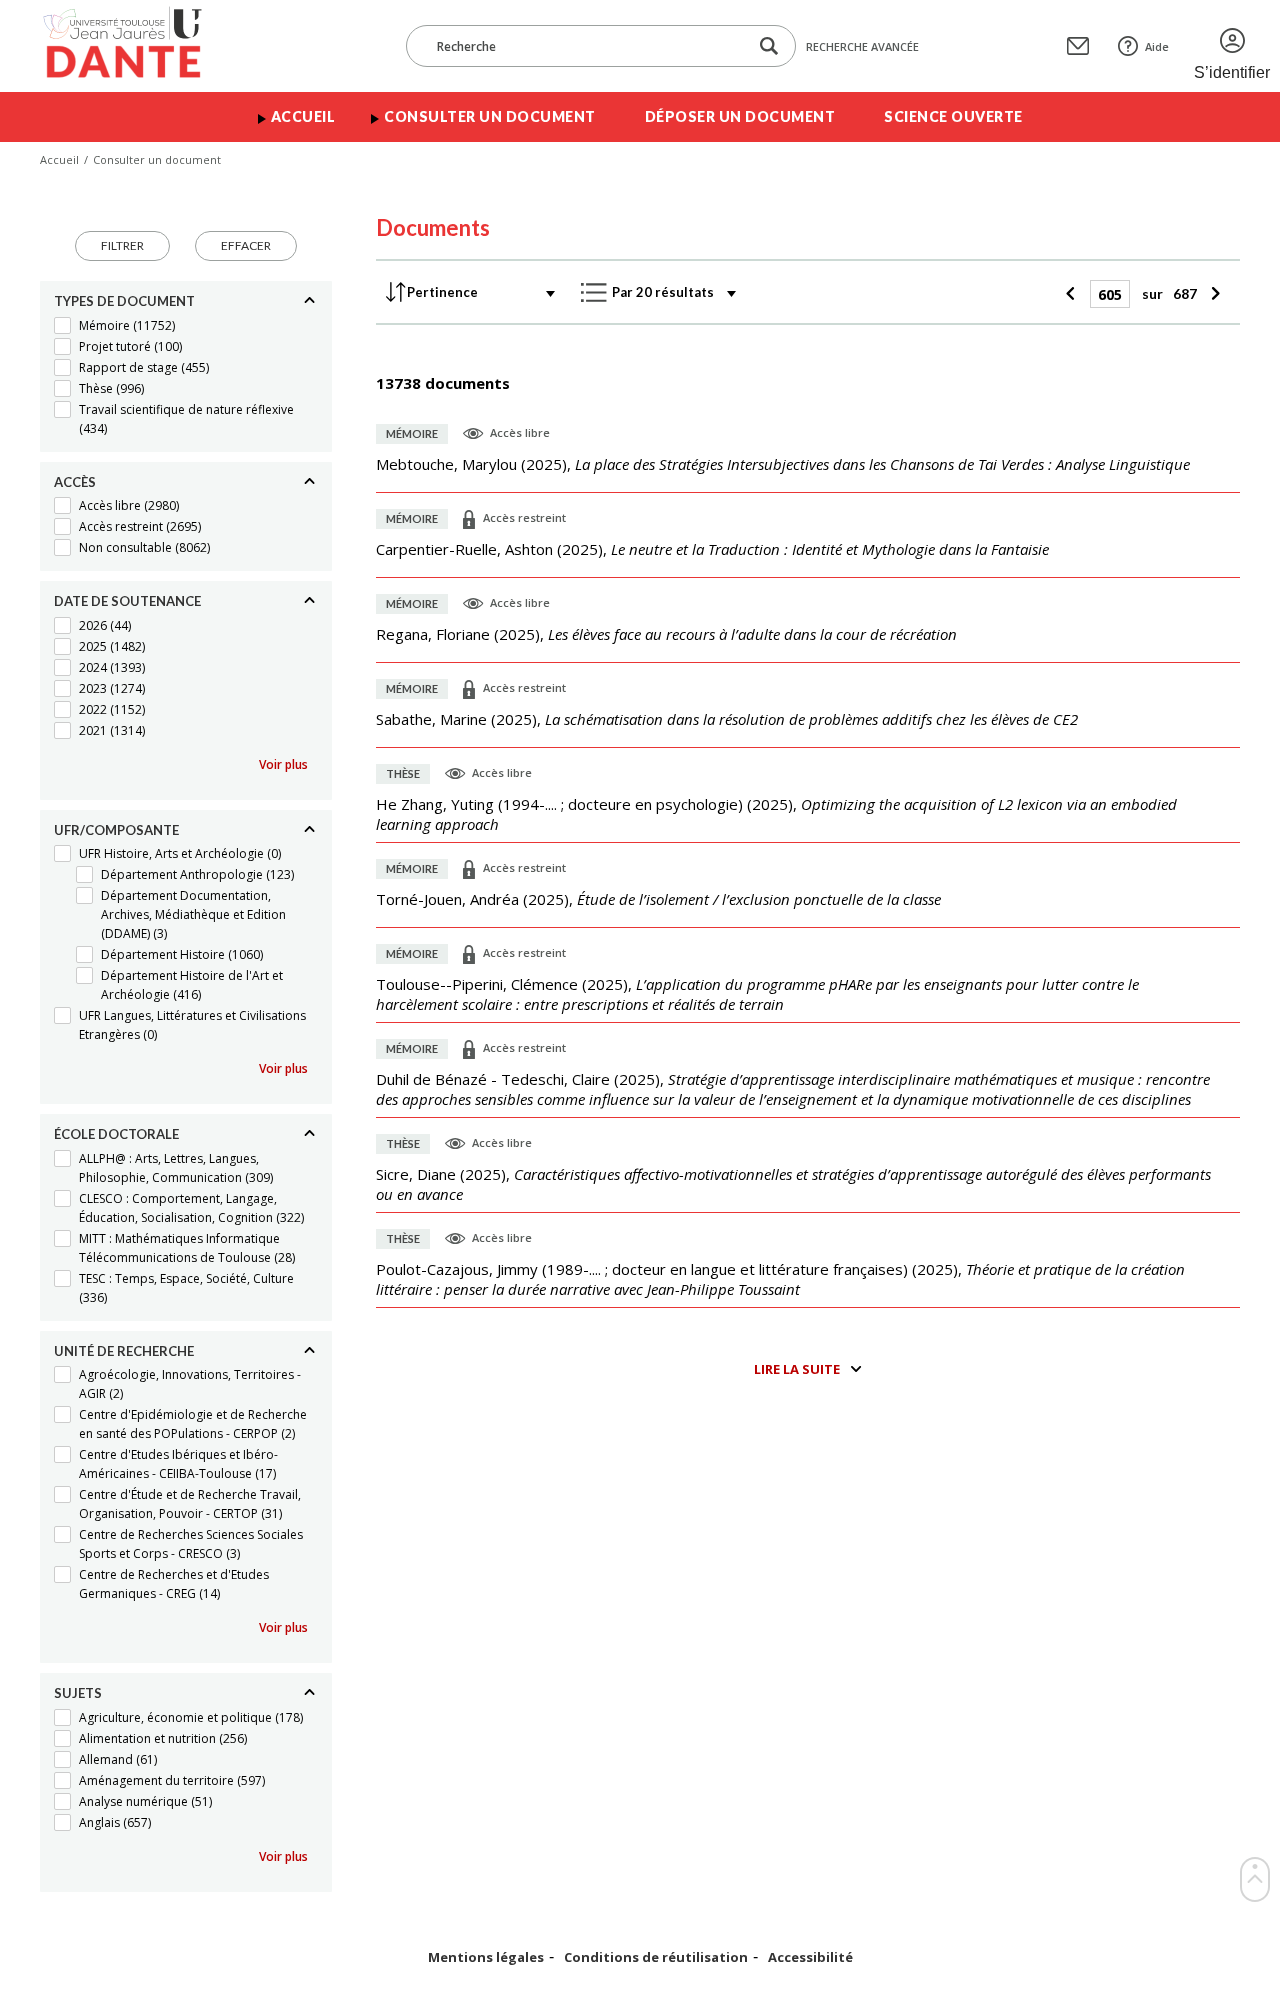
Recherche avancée (862, 46)
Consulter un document (490, 116)
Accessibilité (810, 1957)
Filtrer (122, 245)
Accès (75, 482)
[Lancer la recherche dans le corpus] (769, 46)
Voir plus (283, 764)
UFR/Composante (116, 830)
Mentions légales (486, 1957)
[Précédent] (1073, 294)
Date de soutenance (127, 601)
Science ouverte (953, 116)
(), (783, 464)
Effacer (246, 245)
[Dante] (135, 46)
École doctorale (116, 1134)
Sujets (78, 1693)
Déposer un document (740, 116)
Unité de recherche (124, 1351)
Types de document (124, 301)
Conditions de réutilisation (656, 1957)
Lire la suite (797, 1369)
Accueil (303, 116)
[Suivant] (1213, 294)
